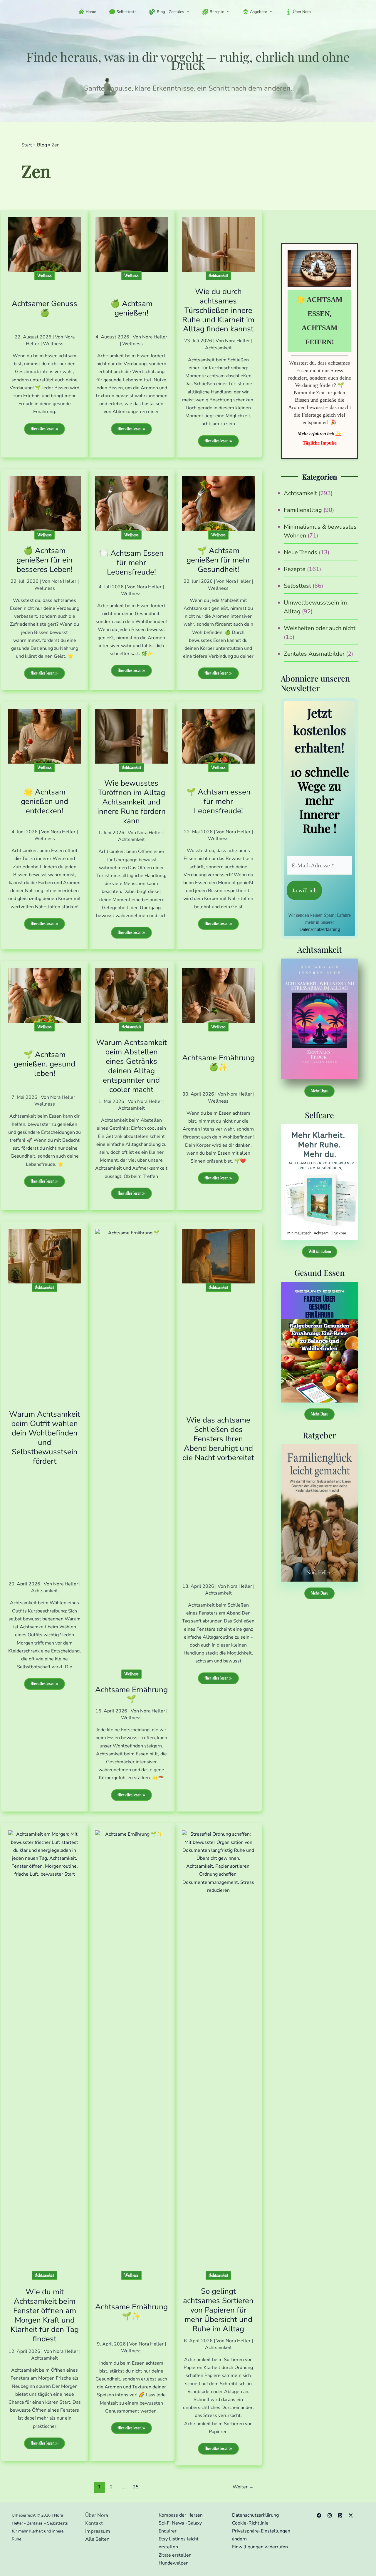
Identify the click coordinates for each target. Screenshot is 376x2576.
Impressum (98, 2531)
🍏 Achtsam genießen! (131, 308)
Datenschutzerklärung (320, 929)
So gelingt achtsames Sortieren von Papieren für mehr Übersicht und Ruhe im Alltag (218, 2310)
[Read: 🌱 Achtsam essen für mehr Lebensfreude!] (218, 736)
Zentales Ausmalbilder (314, 654)
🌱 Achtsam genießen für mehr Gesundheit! (218, 560)
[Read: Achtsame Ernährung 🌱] (132, 1449)
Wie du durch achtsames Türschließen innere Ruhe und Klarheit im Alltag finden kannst (218, 310)
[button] (187, 12)
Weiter (243, 2487)
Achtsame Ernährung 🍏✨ (218, 1062)
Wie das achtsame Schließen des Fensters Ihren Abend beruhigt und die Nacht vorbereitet (218, 1439)
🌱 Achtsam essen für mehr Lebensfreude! (218, 801)
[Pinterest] (340, 2515)
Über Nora (97, 2515)
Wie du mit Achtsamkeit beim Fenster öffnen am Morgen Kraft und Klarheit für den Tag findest (45, 2315)
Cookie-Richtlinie (250, 2523)
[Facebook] (319, 2515)
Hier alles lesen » (44, 430)
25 (136, 2487)
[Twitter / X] (351, 2515)
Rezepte (295, 569)
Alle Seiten (97, 2539)
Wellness (45, 276)
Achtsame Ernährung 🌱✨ (131, 2312)
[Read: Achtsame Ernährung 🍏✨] (218, 995)
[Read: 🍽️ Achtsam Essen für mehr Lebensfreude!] (132, 503)
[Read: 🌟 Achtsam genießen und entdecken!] (45, 736)
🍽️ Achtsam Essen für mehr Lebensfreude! (131, 563)
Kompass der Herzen (181, 2515)
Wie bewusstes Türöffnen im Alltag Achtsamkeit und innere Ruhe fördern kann (131, 802)
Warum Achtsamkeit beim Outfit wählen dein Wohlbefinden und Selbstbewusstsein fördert (45, 1438)
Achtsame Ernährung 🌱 (131, 1694)
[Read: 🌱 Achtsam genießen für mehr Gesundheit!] (218, 503)
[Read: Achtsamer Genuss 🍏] (45, 244)
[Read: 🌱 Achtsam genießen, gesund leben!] (45, 995)
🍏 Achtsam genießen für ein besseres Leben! (45, 560)
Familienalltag (303, 510)
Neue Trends (301, 552)
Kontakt (94, 2523)
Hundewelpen (174, 2563)
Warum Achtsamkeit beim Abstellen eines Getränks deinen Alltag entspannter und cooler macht (131, 1066)
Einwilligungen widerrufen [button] (260, 2547)
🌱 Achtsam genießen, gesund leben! (45, 1064)
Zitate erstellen (175, 2555)
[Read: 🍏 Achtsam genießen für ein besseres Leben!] (45, 503)
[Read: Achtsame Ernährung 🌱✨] (132, 2051)
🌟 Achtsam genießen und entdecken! (45, 801)
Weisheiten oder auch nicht (320, 628)
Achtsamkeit (218, 276)
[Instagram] (330, 2515)
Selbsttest (297, 586)
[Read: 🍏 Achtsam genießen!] (132, 244)
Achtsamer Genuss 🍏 (45, 308)
